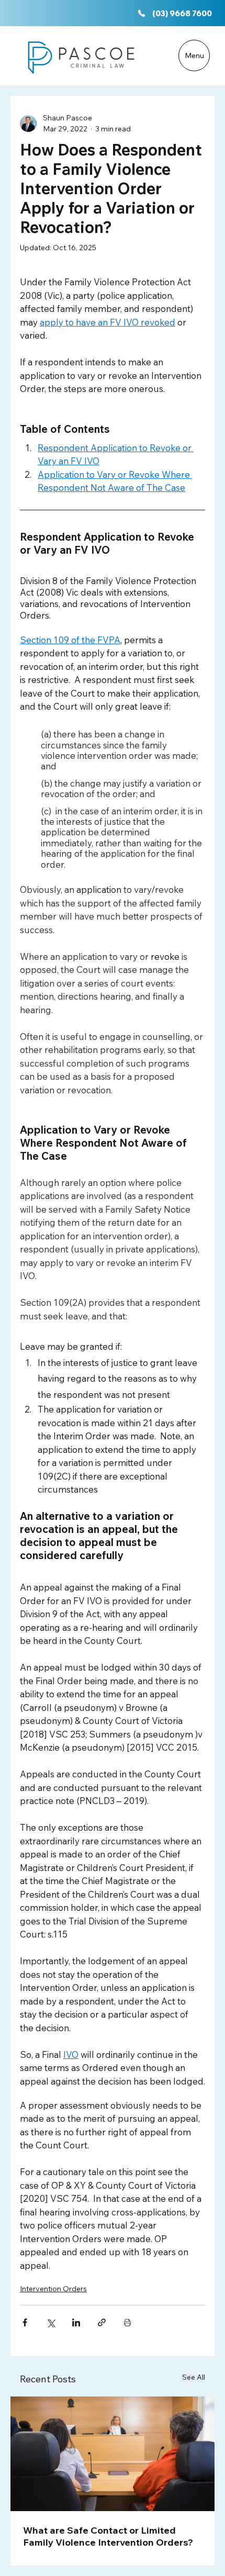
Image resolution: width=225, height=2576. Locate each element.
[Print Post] (127, 2322)
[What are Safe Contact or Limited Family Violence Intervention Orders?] (113, 2454)
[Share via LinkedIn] (76, 2322)
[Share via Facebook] (25, 2322)
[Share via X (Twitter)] (50, 2322)
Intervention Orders (53, 2289)
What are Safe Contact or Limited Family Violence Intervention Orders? (108, 2536)
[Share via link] (102, 2322)
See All (194, 2377)
